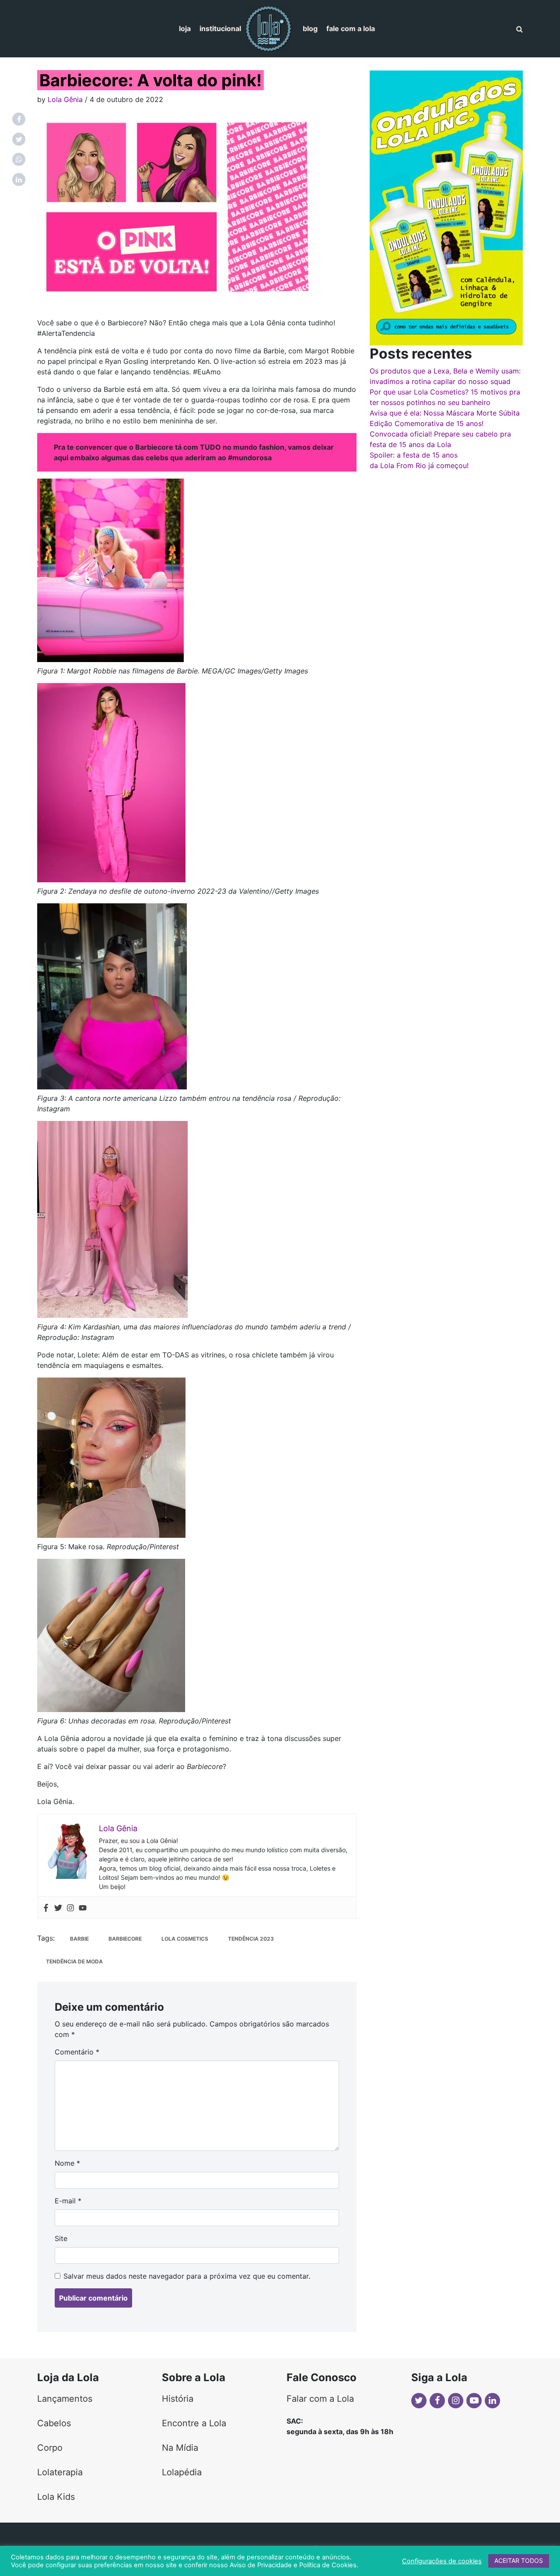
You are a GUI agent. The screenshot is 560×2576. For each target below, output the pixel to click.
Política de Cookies (328, 2565)
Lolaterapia (60, 2472)
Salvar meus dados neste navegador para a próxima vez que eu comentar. (187, 2276)
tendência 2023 (251, 1939)
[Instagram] (70, 1908)
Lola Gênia (65, 99)
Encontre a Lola (194, 2423)
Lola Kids (56, 2497)
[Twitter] (58, 1908)
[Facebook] (46, 1908)
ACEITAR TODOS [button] (519, 2560)
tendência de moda (74, 1961)
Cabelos (54, 2423)
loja (185, 28)
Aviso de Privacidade (261, 2565)
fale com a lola (351, 28)
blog (310, 28)
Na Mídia (180, 2448)
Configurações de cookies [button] (442, 2561)
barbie (79, 1939)
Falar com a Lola (320, 2399)
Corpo (50, 2448)
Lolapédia (182, 2472)
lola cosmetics (185, 1939)
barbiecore (125, 1939)
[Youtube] (83, 1908)
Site (61, 2238)
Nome (67, 2163)
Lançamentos (65, 2399)
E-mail (68, 2201)
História (178, 2399)
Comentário (77, 2052)
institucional (220, 28)
